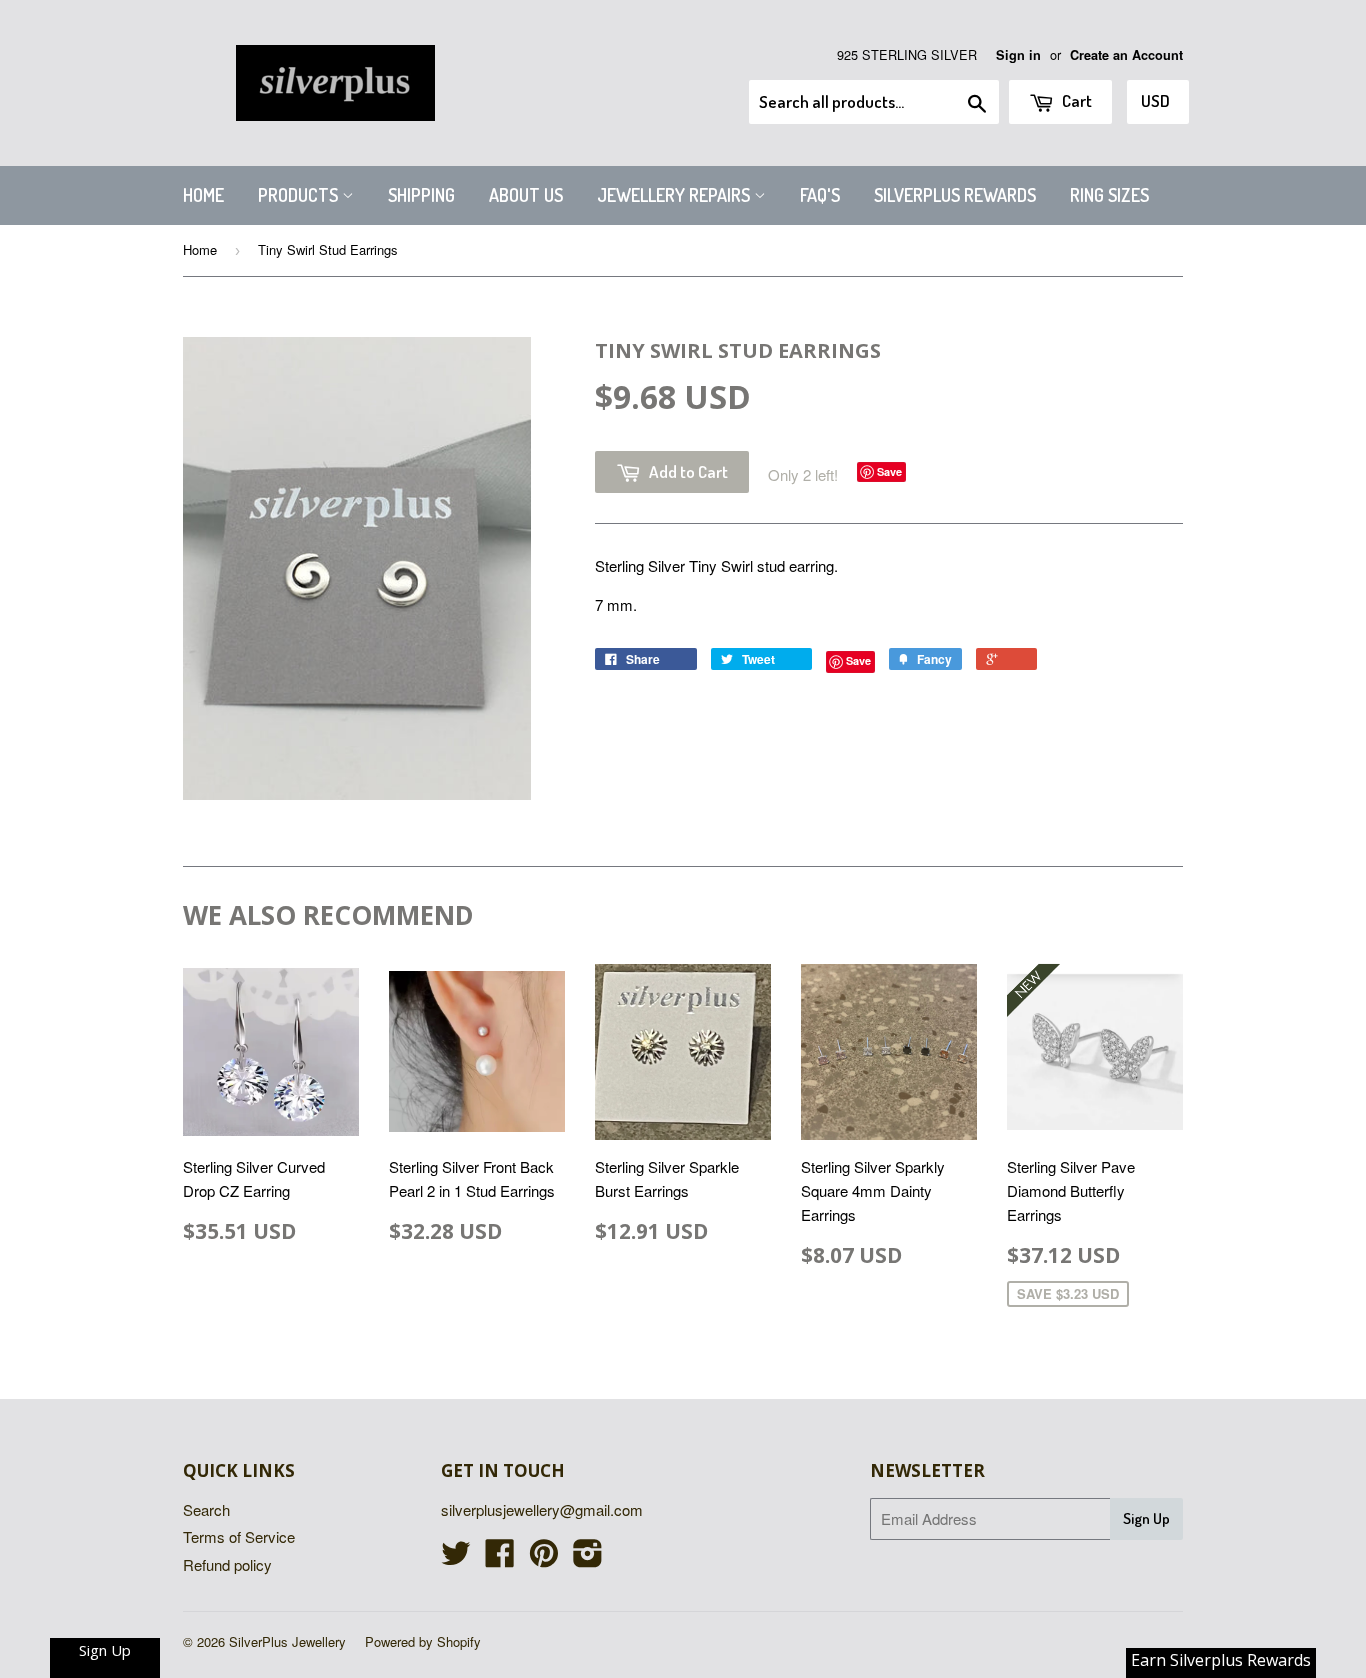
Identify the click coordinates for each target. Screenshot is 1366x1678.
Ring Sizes (1109, 195)
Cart (1075, 100)
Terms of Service (239, 1536)
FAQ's (820, 195)
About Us (526, 195)
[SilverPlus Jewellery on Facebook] (500, 1558)
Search (206, 1509)
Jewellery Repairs (675, 195)
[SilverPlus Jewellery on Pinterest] (544, 1558)
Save (889, 471)
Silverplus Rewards (955, 195)
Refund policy (227, 1564)
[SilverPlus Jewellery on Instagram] (588, 1558)
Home (203, 195)
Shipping (421, 195)
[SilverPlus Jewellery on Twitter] (456, 1558)
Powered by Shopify (423, 1641)
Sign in (1018, 55)
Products (300, 195)
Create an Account (1126, 55)
